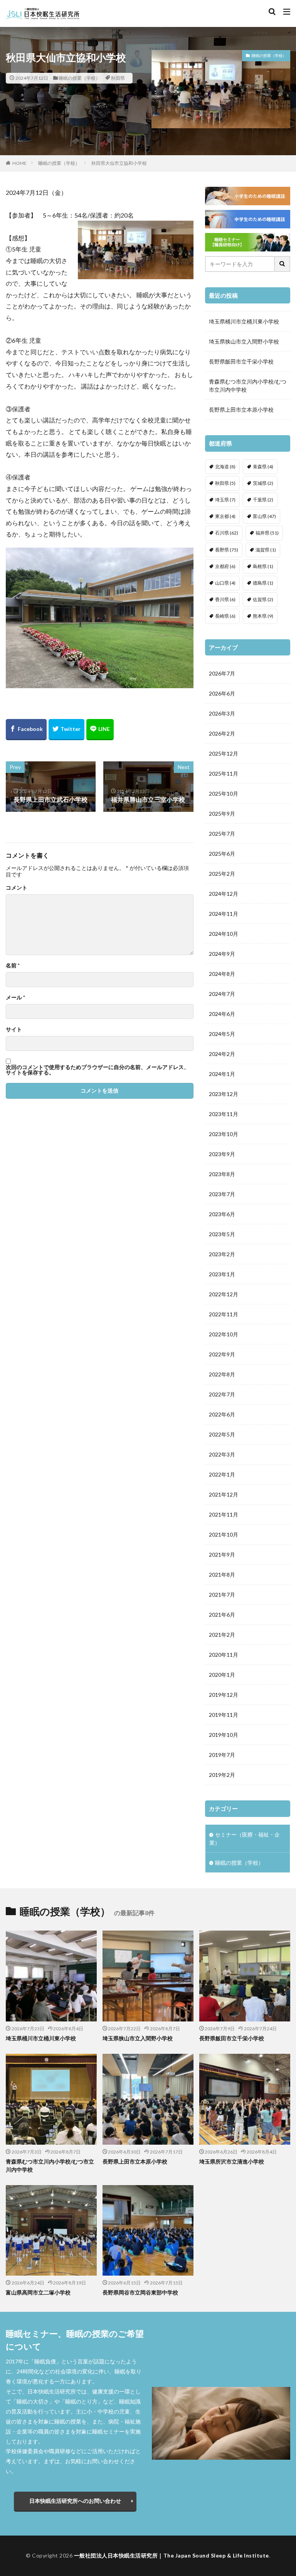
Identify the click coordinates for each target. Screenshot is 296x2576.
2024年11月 (224, 914)
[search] (283, 264)
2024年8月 (222, 974)
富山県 (264, 516)
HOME (19, 163)
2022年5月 (222, 1434)
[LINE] (100, 730)
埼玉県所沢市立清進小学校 (232, 2161)
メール (15, 997)
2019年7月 (222, 1755)
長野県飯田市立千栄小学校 (241, 361)
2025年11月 (224, 773)
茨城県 (263, 483)
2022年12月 (224, 1294)
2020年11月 (224, 1655)
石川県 (227, 533)
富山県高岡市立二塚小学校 (38, 2292)
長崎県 (225, 616)
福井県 (267, 533)
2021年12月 (224, 1494)
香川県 (225, 599)
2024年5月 (222, 1034)
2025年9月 (222, 814)
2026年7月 (222, 673)
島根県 (263, 566)
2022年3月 (222, 1454)
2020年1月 (222, 1675)
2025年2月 (222, 874)
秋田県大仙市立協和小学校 (119, 163)
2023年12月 (224, 1094)
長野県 (227, 550)
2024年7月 (222, 994)
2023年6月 (222, 1214)
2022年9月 (222, 1354)
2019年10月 (224, 1735)
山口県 (225, 583)
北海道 (225, 467)
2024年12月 (224, 894)
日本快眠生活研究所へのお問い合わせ (75, 2501)
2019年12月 (224, 1695)
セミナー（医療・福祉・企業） (245, 1839)
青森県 (263, 467)
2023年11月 (224, 1114)
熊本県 (263, 616)
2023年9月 (222, 1154)
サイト (14, 1029)
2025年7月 (222, 834)
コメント (17, 888)
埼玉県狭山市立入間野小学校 (244, 341)
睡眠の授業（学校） (79, 78)
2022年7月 (222, 1394)
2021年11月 (224, 1514)
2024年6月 (222, 1014)
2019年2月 (222, 1775)
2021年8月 (222, 1575)
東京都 (225, 516)
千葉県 (263, 500)
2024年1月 (222, 1074)
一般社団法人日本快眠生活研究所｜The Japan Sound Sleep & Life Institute (172, 2555)
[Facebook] (26, 730)
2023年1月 (222, 1274)
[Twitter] (66, 730)
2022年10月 (224, 1334)
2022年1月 (222, 1474)
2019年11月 (224, 1715)
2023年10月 (224, 1134)
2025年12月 (224, 753)
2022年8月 (222, 1374)
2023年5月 (222, 1234)
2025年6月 (222, 854)
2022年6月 (222, 1414)
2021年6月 (222, 1615)
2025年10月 (224, 794)
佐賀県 (263, 599)
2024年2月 (222, 1054)
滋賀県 (266, 550)
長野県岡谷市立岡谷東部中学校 (140, 2292)
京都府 (225, 566)
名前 (13, 965)
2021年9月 (222, 1554)
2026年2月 (222, 733)
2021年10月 (224, 1534)
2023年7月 (222, 1194)
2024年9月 (222, 954)
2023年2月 (222, 1254)
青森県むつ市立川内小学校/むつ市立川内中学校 (248, 385)
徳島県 (263, 583)
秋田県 (118, 78)
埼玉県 (225, 500)
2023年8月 (222, 1174)
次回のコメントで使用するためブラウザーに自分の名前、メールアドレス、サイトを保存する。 (98, 1070)
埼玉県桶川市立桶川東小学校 (244, 321)
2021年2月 (222, 1635)
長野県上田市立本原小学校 (241, 410)
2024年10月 (224, 934)
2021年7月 (222, 1595)
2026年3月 (222, 713)
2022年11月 (224, 1314)
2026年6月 (222, 693)
